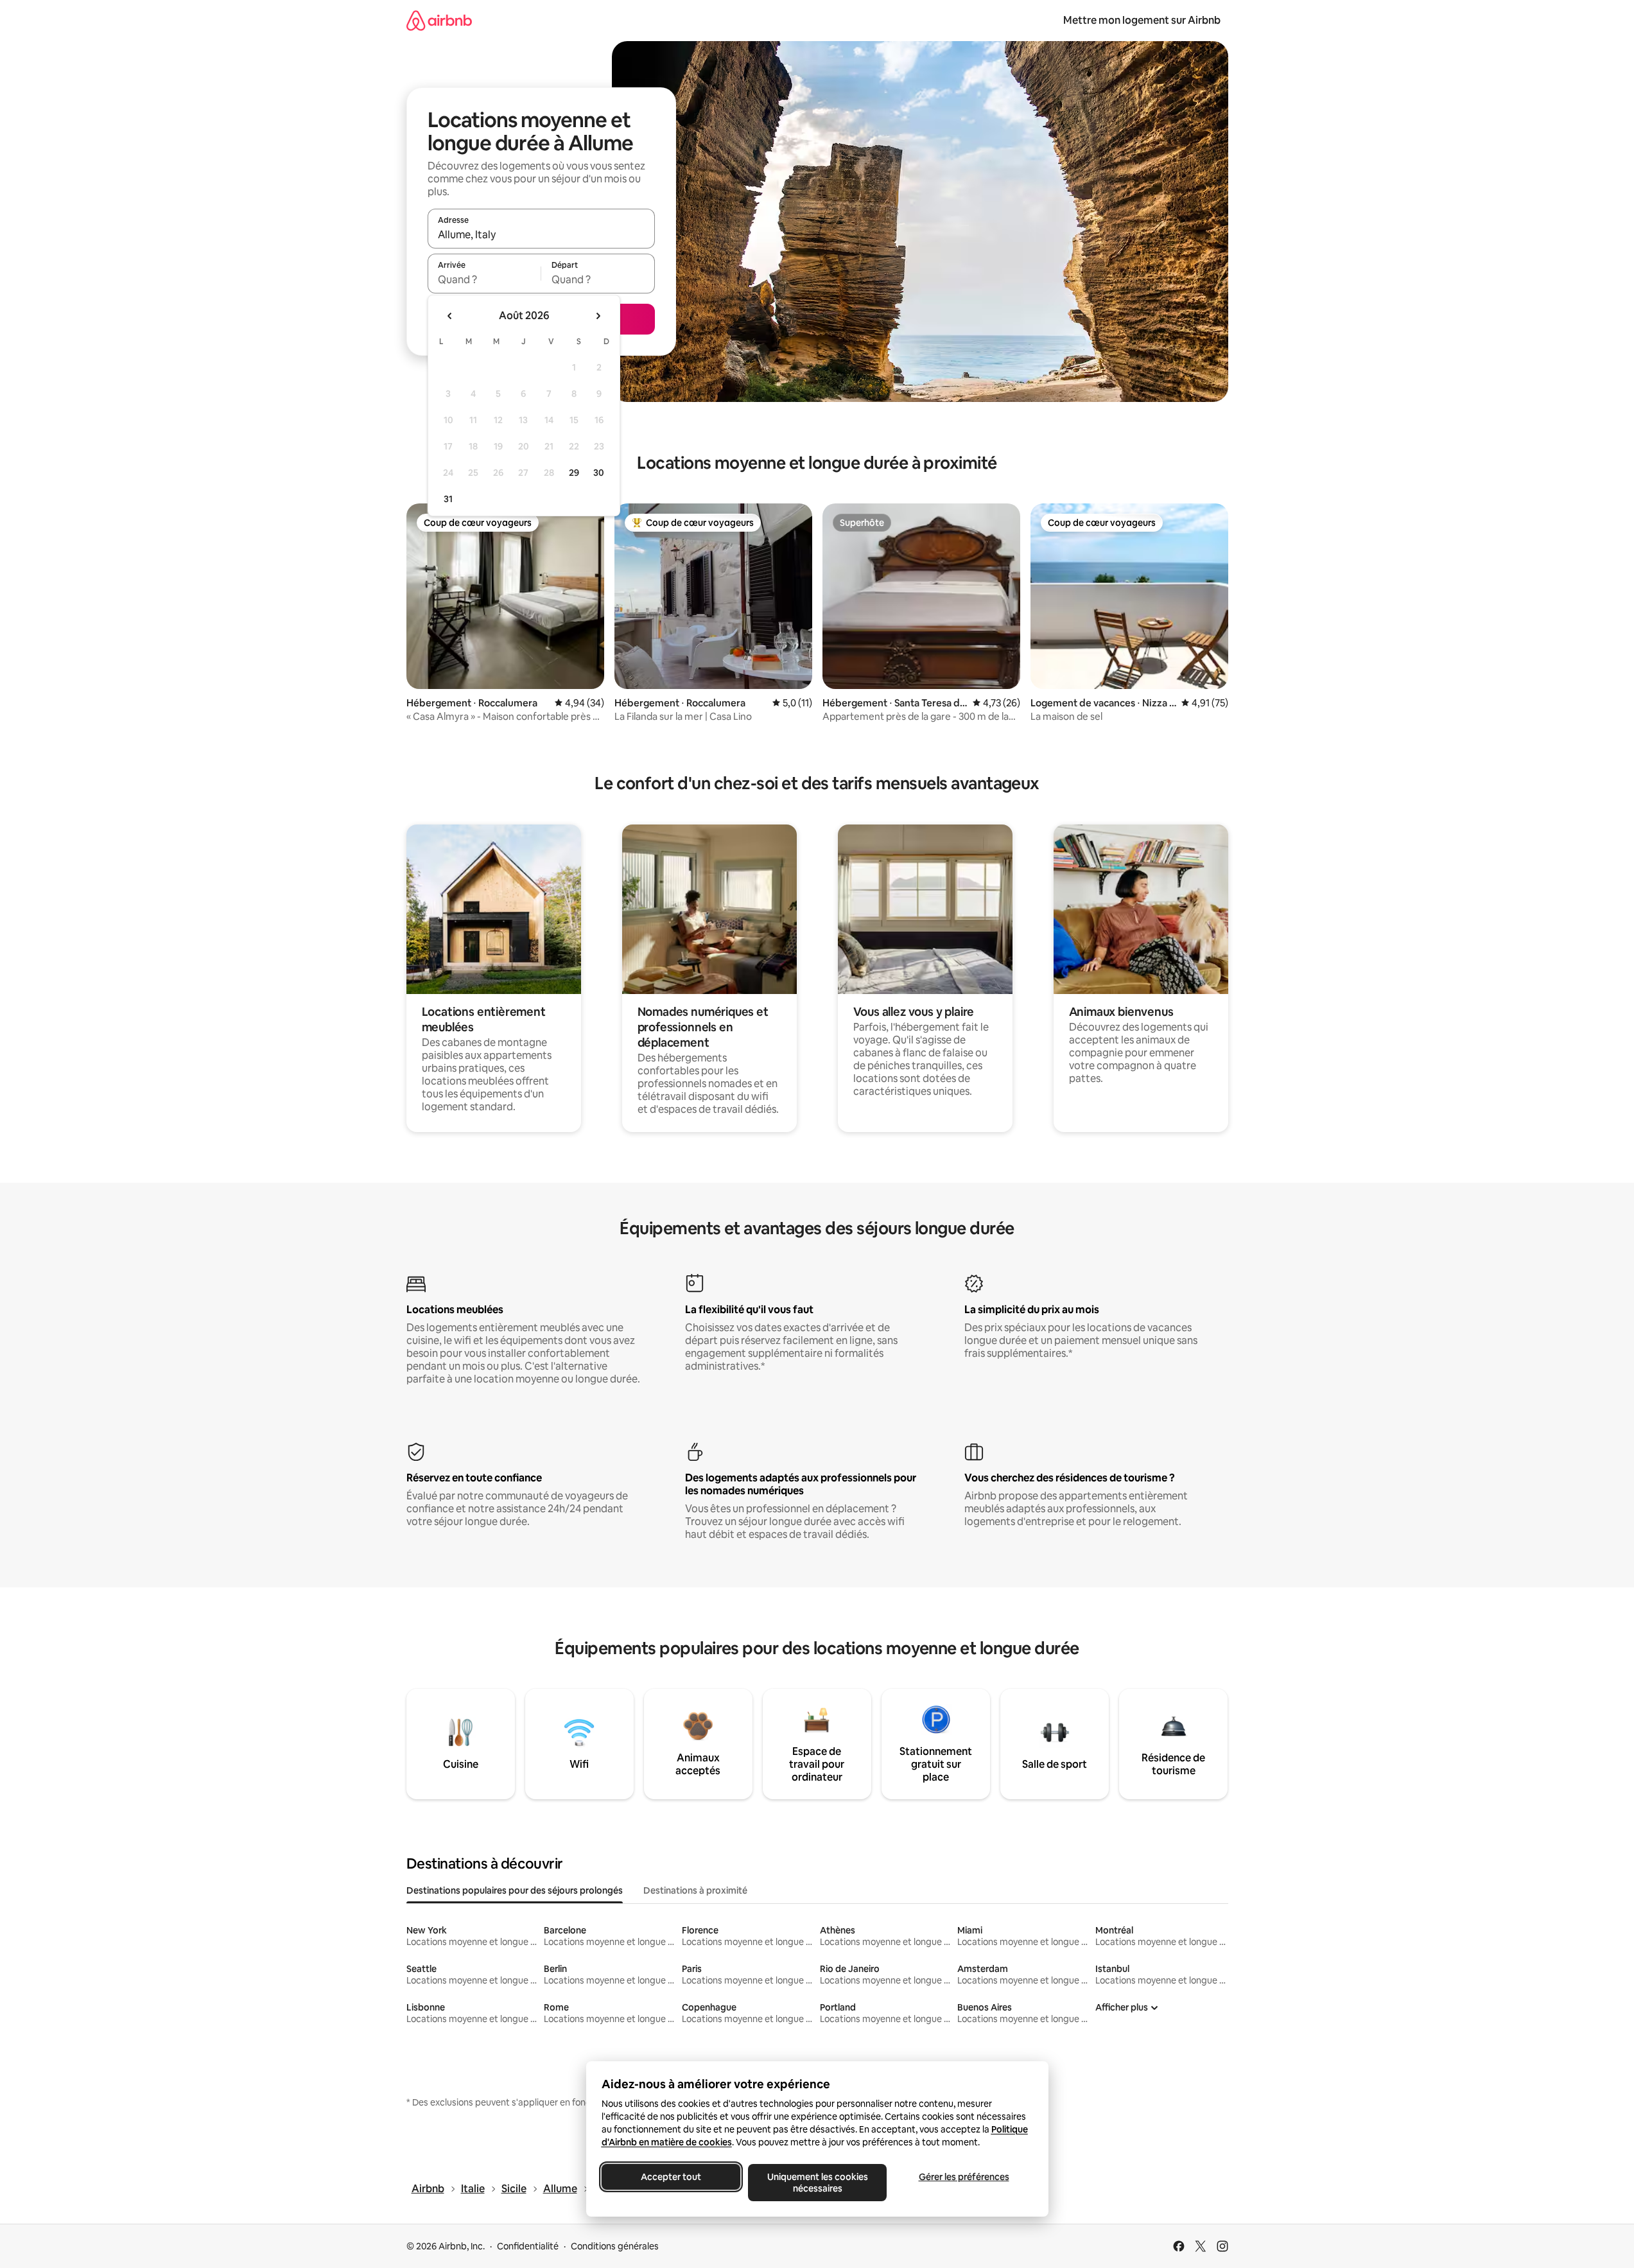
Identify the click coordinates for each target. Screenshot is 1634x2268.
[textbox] (484, 279)
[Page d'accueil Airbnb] (439, 20)
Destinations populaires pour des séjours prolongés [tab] (515, 1890)
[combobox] (541, 234)
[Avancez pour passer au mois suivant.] (598, 316)
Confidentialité (528, 2246)
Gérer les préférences (963, 2177)
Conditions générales (615, 2246)
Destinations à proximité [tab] (695, 1890)
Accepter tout (671, 2177)
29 (574, 473)
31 (448, 499)
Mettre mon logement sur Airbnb (1142, 20)
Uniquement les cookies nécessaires (817, 2183)
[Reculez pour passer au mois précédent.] (450, 316)
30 (599, 473)
